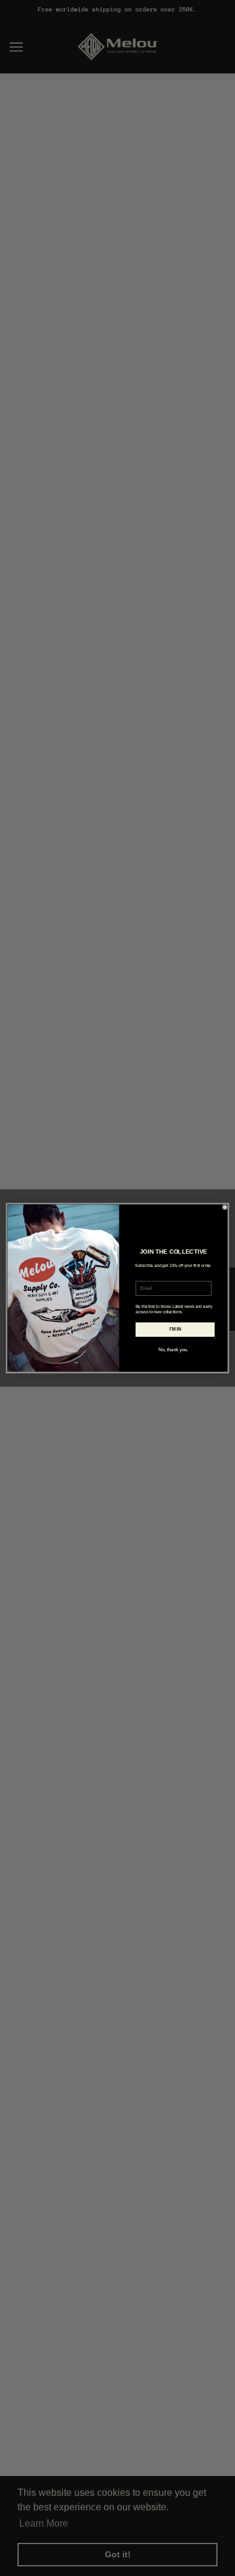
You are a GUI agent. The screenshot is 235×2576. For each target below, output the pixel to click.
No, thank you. (173, 1349)
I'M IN (175, 1329)
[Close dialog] (225, 1207)
